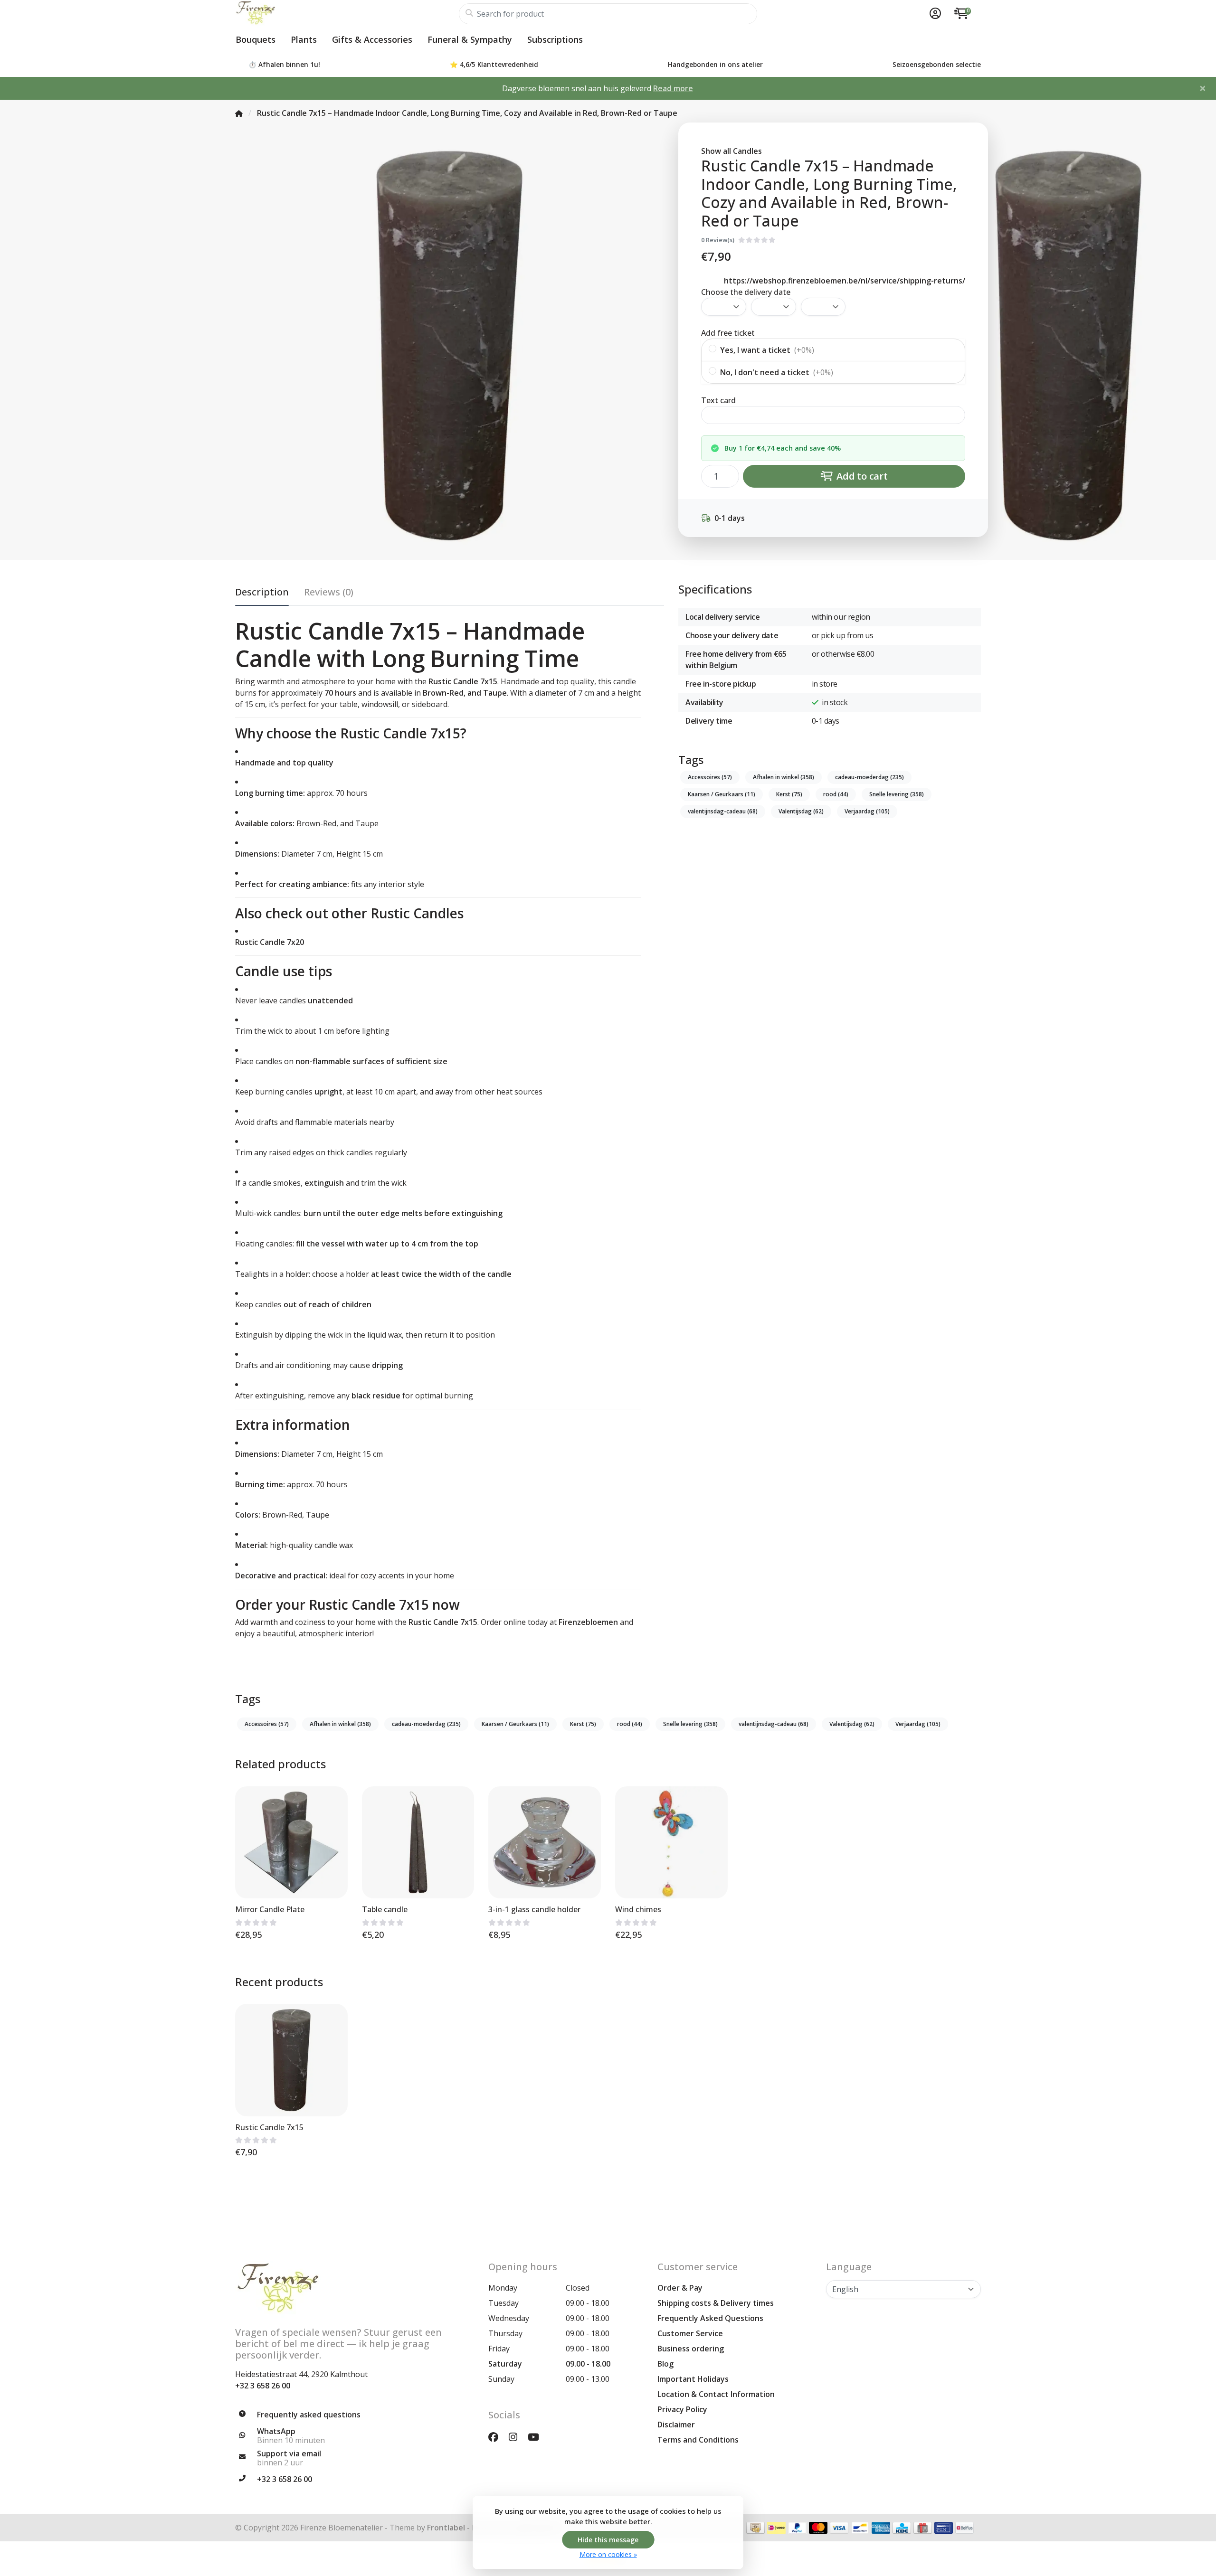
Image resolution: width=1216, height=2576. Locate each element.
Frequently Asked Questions (710, 2318)
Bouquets (256, 39)
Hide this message (608, 2540)
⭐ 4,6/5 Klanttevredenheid (494, 64)
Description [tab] (262, 592)
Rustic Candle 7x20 (270, 942)
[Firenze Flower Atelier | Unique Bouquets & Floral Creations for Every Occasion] (347, 14)
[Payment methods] (755, 2528)
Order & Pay (680, 2288)
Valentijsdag (801, 811)
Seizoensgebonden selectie (937, 64)
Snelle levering (897, 794)
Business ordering (691, 2349)
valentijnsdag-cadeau (723, 811)
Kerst (789, 794)
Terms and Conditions (698, 2440)
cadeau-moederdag (869, 777)
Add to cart (861, 476)
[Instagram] (517, 2437)
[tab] (329, 594)
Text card (718, 400)
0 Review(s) (718, 240)
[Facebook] (497, 2437)
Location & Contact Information (716, 2394)
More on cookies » (608, 2554)
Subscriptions (555, 39)
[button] (934, 14)
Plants (304, 39)
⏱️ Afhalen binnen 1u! (284, 64)
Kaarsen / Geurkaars (722, 794)
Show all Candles (731, 151)
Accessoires (710, 777)
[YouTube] (537, 2437)
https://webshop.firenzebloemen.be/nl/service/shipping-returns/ (845, 281)
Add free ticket (728, 333)
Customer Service (690, 2333)
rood (836, 794)
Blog (665, 2364)
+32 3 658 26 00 (263, 2386)
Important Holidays (693, 2379)
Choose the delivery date (746, 292)
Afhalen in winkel (784, 777)
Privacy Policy (682, 2409)
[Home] (239, 113)
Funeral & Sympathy (470, 39)
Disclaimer (676, 2425)
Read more (673, 88)
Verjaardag (867, 811)
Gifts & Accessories (372, 39)
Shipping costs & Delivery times (716, 2303)
